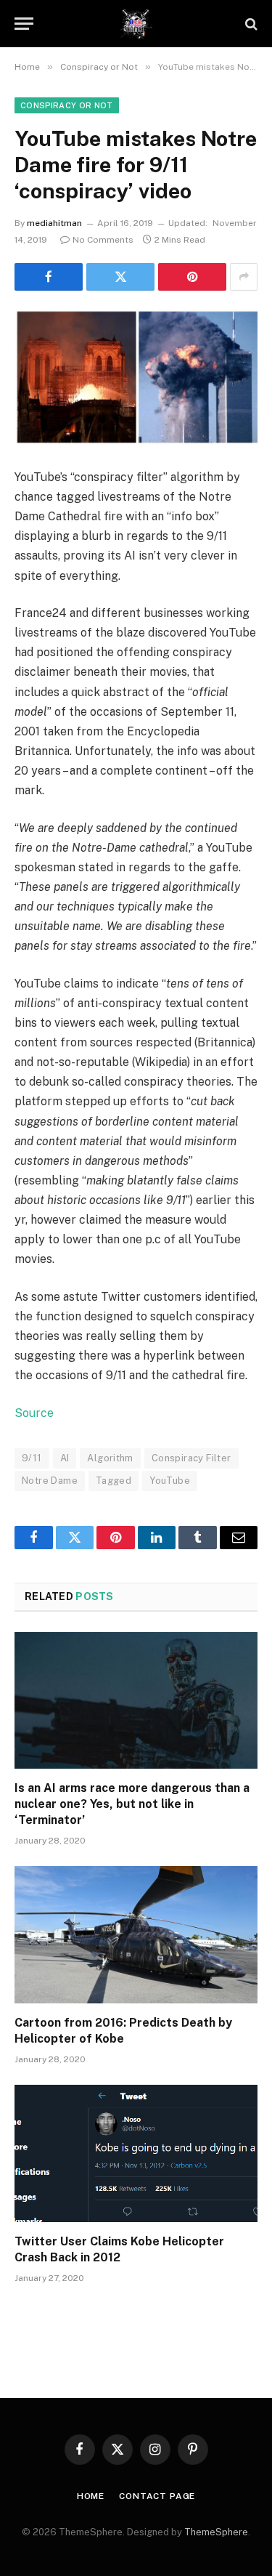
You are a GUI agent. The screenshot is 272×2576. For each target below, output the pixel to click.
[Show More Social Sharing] (244, 277)
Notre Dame (50, 1481)
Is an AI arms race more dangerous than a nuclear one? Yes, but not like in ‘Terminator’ (132, 1804)
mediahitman (54, 223)
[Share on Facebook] (49, 277)
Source (34, 1413)
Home (91, 2496)
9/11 (32, 1458)
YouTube (170, 1481)
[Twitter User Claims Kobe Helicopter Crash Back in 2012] (136, 2153)
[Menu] (24, 24)
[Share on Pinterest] (192, 277)
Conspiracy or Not (67, 105)
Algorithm (110, 1458)
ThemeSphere (216, 2532)
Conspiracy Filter (191, 1458)
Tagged (114, 1481)
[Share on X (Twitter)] (120, 277)
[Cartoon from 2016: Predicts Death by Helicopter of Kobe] (136, 1934)
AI (65, 1458)
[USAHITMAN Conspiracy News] (136, 24)
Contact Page (157, 2496)
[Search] (250, 24)
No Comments (103, 240)
